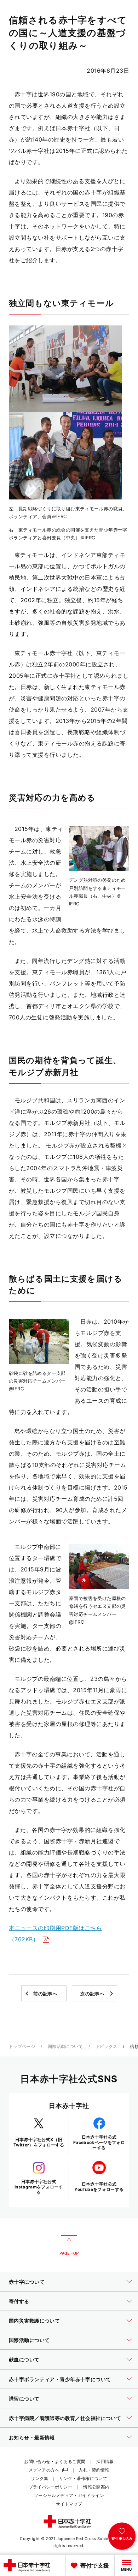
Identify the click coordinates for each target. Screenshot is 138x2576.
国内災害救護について (34, 2321)
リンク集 (39, 2478)
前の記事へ (45, 1994)
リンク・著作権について (83, 2478)
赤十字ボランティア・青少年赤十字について (60, 2379)
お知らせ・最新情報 (32, 2437)
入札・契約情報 (94, 2470)
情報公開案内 (96, 2487)
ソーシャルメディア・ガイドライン (69, 2495)
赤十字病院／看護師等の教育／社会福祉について (65, 2418)
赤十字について (27, 2282)
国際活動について (65, 2046)
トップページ (22, 2046)
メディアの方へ (44, 2470)
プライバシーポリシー (51, 2487)
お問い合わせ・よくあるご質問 (55, 2461)
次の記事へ (92, 1994)
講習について (24, 2399)
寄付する (19, 2301)
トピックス (107, 2046)
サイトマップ (69, 2504)
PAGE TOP (69, 2245)
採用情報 (105, 2461)
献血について (24, 2359)
